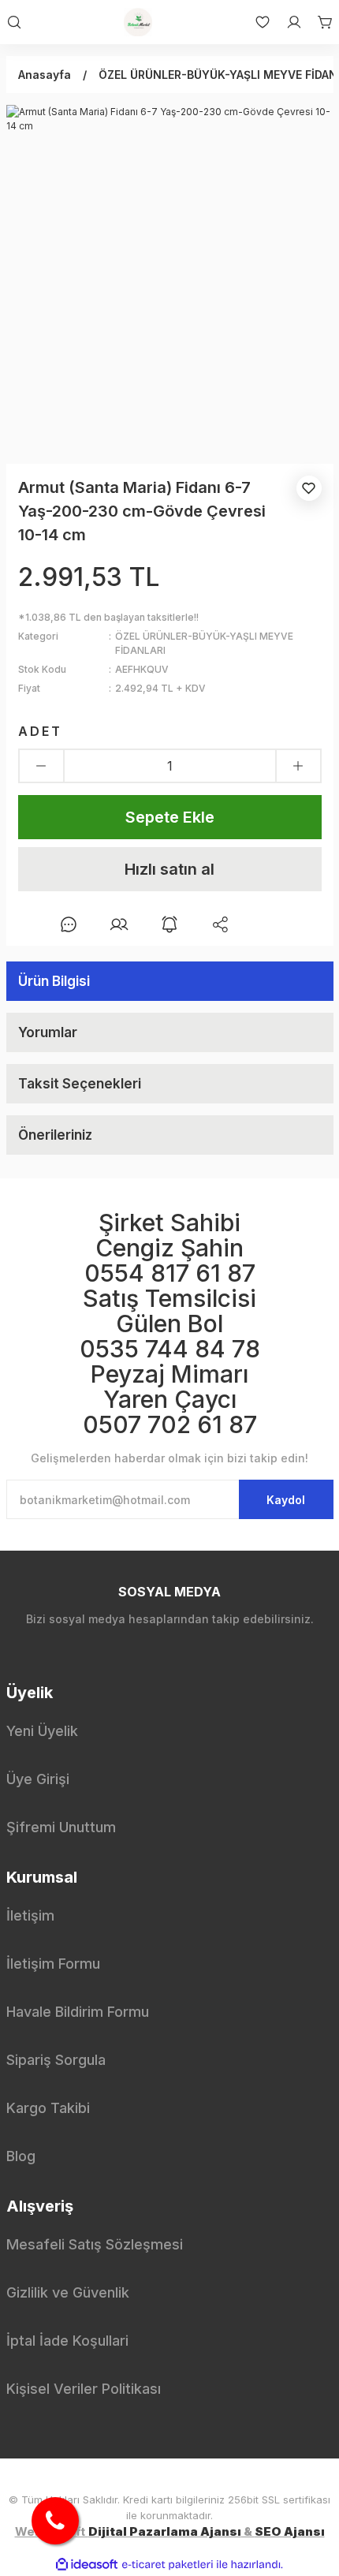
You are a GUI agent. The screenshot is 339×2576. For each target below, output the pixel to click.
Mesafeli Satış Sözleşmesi (95, 2244)
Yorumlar (48, 1032)
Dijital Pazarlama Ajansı (165, 2531)
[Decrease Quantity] (41, 766)
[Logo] (138, 22)
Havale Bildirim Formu (78, 2012)
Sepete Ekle (170, 817)
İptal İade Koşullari (67, 2341)
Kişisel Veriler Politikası (84, 2389)
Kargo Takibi (48, 2108)
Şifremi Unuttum (61, 1827)
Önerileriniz (55, 1135)
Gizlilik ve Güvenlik (68, 2292)
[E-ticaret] (168, 2564)
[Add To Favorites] (309, 488)
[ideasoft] (87, 2565)
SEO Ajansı (290, 2531)
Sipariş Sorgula (56, 2060)
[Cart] (318, 22)
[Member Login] (286, 22)
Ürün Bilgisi (54, 981)
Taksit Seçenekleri (80, 1084)
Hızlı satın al (169, 869)
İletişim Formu (53, 1964)
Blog (21, 2156)
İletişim (30, 1915)
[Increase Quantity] (298, 766)
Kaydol (286, 1500)
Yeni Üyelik (42, 1731)
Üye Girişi (38, 1779)
